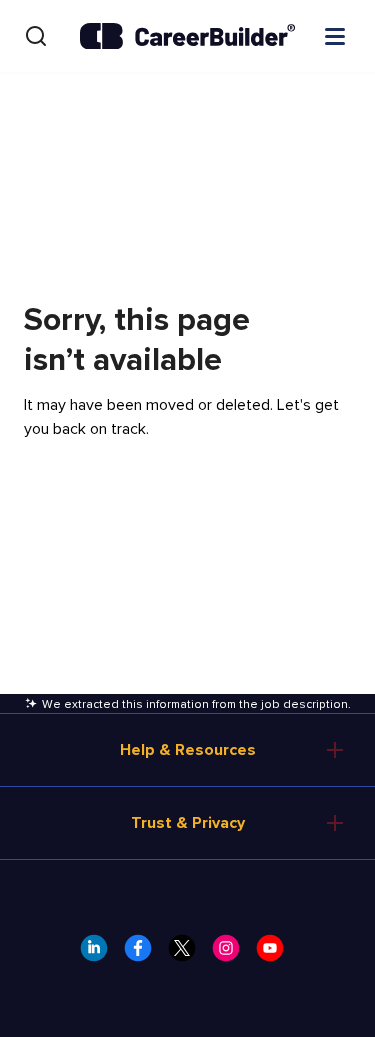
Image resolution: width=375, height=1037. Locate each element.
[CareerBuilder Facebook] (144, 954)
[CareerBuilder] (187, 36)
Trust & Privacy (188, 823)
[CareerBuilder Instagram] (232, 954)
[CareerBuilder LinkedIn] (100, 954)
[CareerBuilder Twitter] (188, 954)
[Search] (36, 36)
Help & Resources (188, 750)
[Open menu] (335, 35)
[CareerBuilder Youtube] (276, 954)
